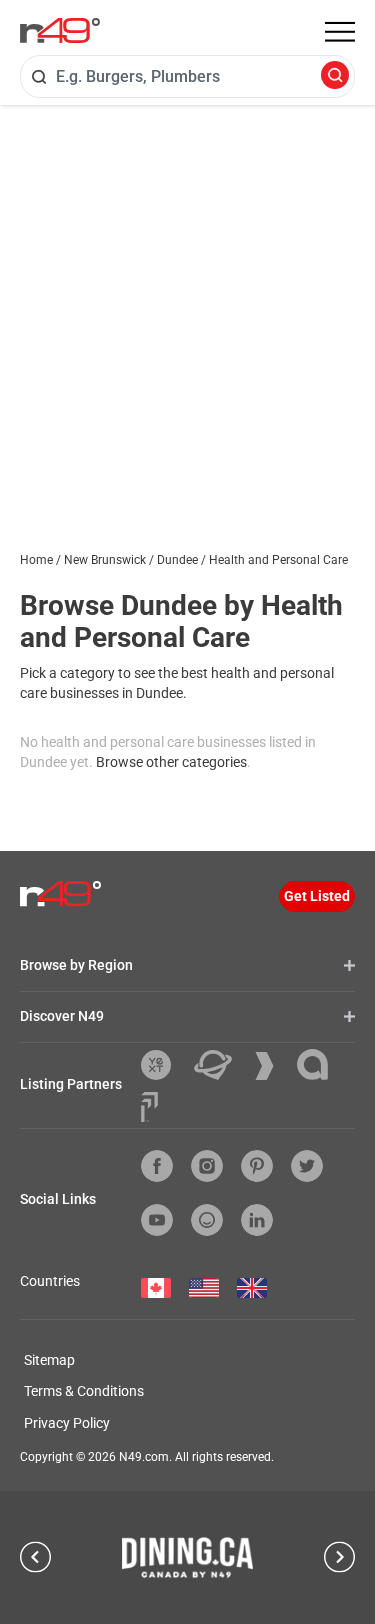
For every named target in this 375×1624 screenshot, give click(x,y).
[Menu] (340, 32)
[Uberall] (220, 1065)
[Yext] (163, 1065)
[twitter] (307, 1166)
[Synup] (272, 1066)
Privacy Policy (67, 1423)
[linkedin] (257, 1220)
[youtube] (157, 1220)
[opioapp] (207, 1220)
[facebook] (157, 1166)
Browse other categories (171, 762)
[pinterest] (257, 1166)
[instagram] (207, 1166)
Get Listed (317, 896)
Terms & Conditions (84, 1391)
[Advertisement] (187, 302)
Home (36, 560)
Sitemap (49, 1360)
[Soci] (149, 1107)
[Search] (335, 76)
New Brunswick (105, 560)
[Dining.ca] (188, 1557)
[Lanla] (320, 1064)
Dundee (177, 560)
